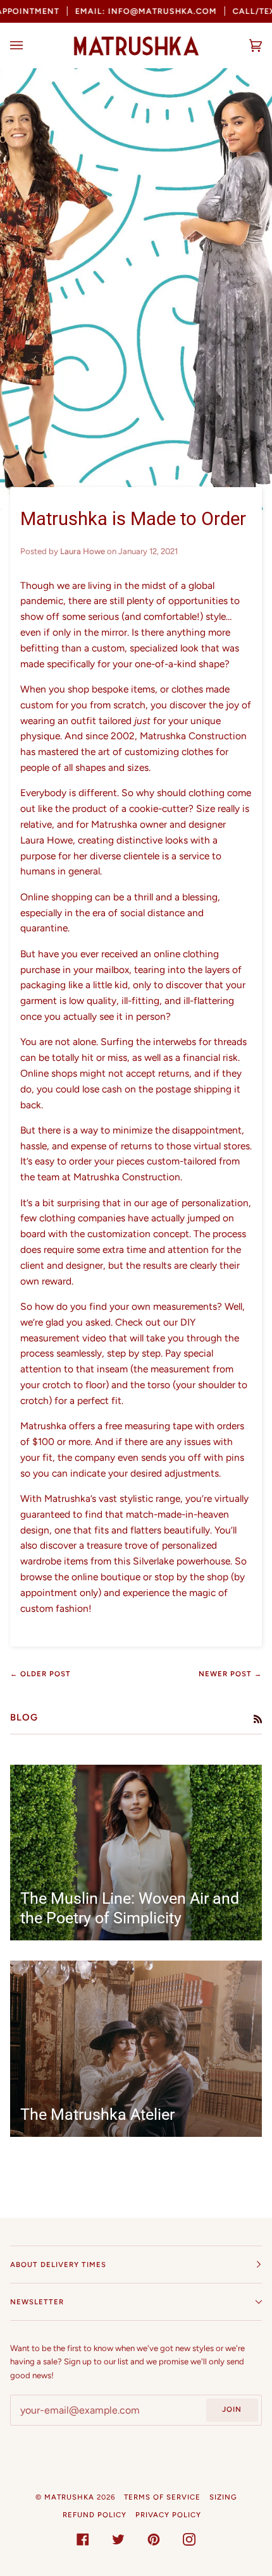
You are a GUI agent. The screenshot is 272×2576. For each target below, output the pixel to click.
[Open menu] (29, 45)
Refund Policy (95, 2515)
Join (232, 2409)
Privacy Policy (168, 2515)
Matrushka (69, 2497)
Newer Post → (230, 1674)
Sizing (223, 2497)
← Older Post (40, 1674)
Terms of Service (162, 2497)
